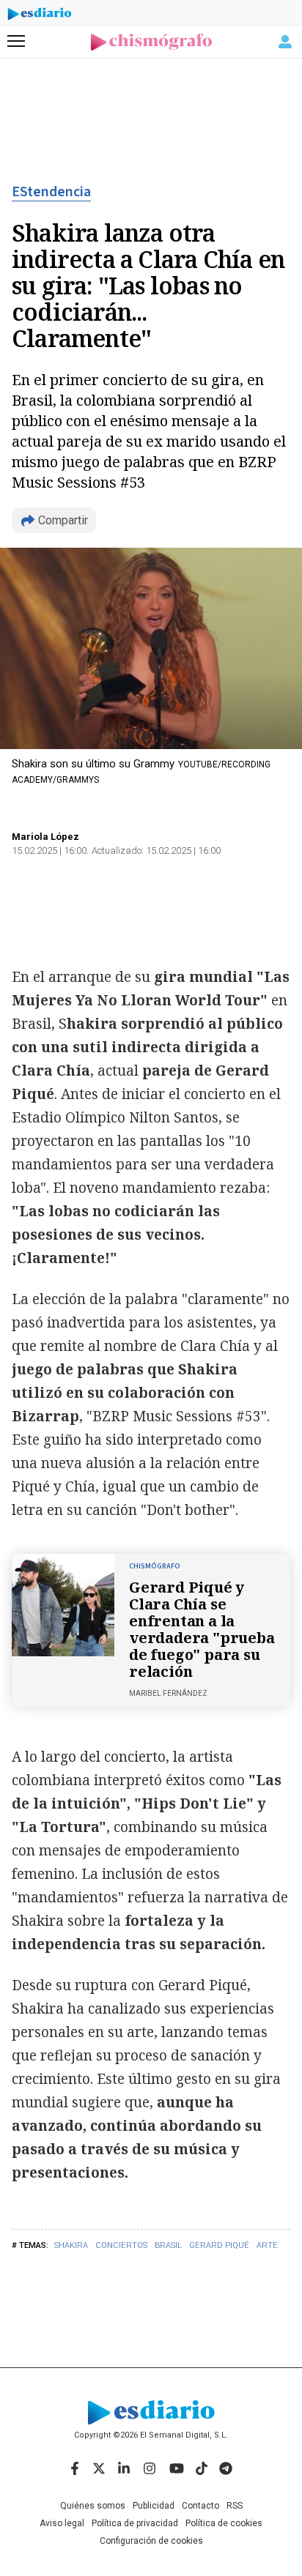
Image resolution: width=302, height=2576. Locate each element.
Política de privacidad (135, 2523)
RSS (235, 2506)
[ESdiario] (40, 16)
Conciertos (121, 2245)
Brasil (168, 2245)
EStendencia (51, 192)
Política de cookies (224, 2523)
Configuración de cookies (151, 2541)
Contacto (200, 2506)
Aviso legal (62, 2523)
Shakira (71, 2245)
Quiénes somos (93, 2506)
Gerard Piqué (219, 2245)
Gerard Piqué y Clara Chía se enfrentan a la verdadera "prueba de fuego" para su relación (202, 1629)
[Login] (285, 42)
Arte (267, 2245)
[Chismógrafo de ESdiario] (151, 42)
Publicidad (154, 2506)
